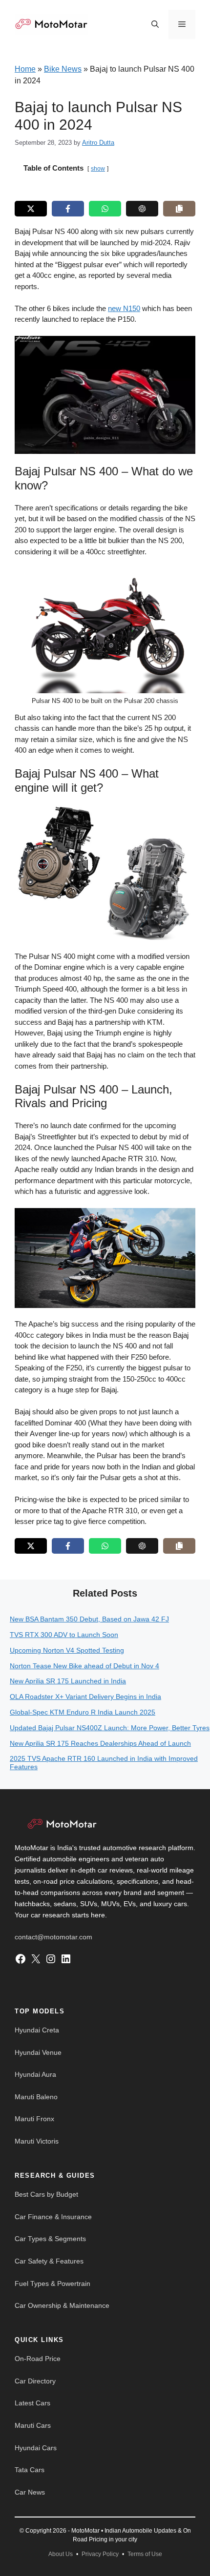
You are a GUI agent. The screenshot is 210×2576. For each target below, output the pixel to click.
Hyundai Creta (37, 2030)
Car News (30, 2492)
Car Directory (35, 2381)
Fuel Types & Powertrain (52, 2283)
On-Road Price (38, 2359)
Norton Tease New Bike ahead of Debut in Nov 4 (84, 1666)
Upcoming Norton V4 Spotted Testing (67, 1650)
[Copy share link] (179, 209)
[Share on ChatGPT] (142, 209)
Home (25, 69)
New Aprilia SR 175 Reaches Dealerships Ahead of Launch (100, 1743)
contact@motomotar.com (53, 1937)
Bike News (63, 69)
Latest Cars (32, 2403)
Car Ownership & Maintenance (62, 2305)
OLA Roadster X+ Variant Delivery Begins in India (85, 1697)
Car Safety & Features (49, 2261)
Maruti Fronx (34, 2119)
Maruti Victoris (37, 2141)
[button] (155, 24)
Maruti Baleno (36, 2097)
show (98, 169)
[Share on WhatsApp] (105, 209)
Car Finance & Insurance (53, 2217)
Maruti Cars (33, 2425)
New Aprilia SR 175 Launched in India (68, 1681)
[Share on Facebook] (68, 209)
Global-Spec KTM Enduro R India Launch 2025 (83, 1712)
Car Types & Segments (50, 2239)
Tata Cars (30, 2470)
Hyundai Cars (36, 2448)
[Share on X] (31, 209)
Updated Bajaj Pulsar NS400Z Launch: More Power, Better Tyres (110, 1728)
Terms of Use (145, 2554)
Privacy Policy (100, 2554)
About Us (61, 2554)
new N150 (124, 308)
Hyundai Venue (38, 2052)
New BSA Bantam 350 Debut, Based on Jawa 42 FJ (89, 1619)
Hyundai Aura (35, 2074)
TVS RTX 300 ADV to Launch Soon (64, 1635)
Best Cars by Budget (46, 2194)
